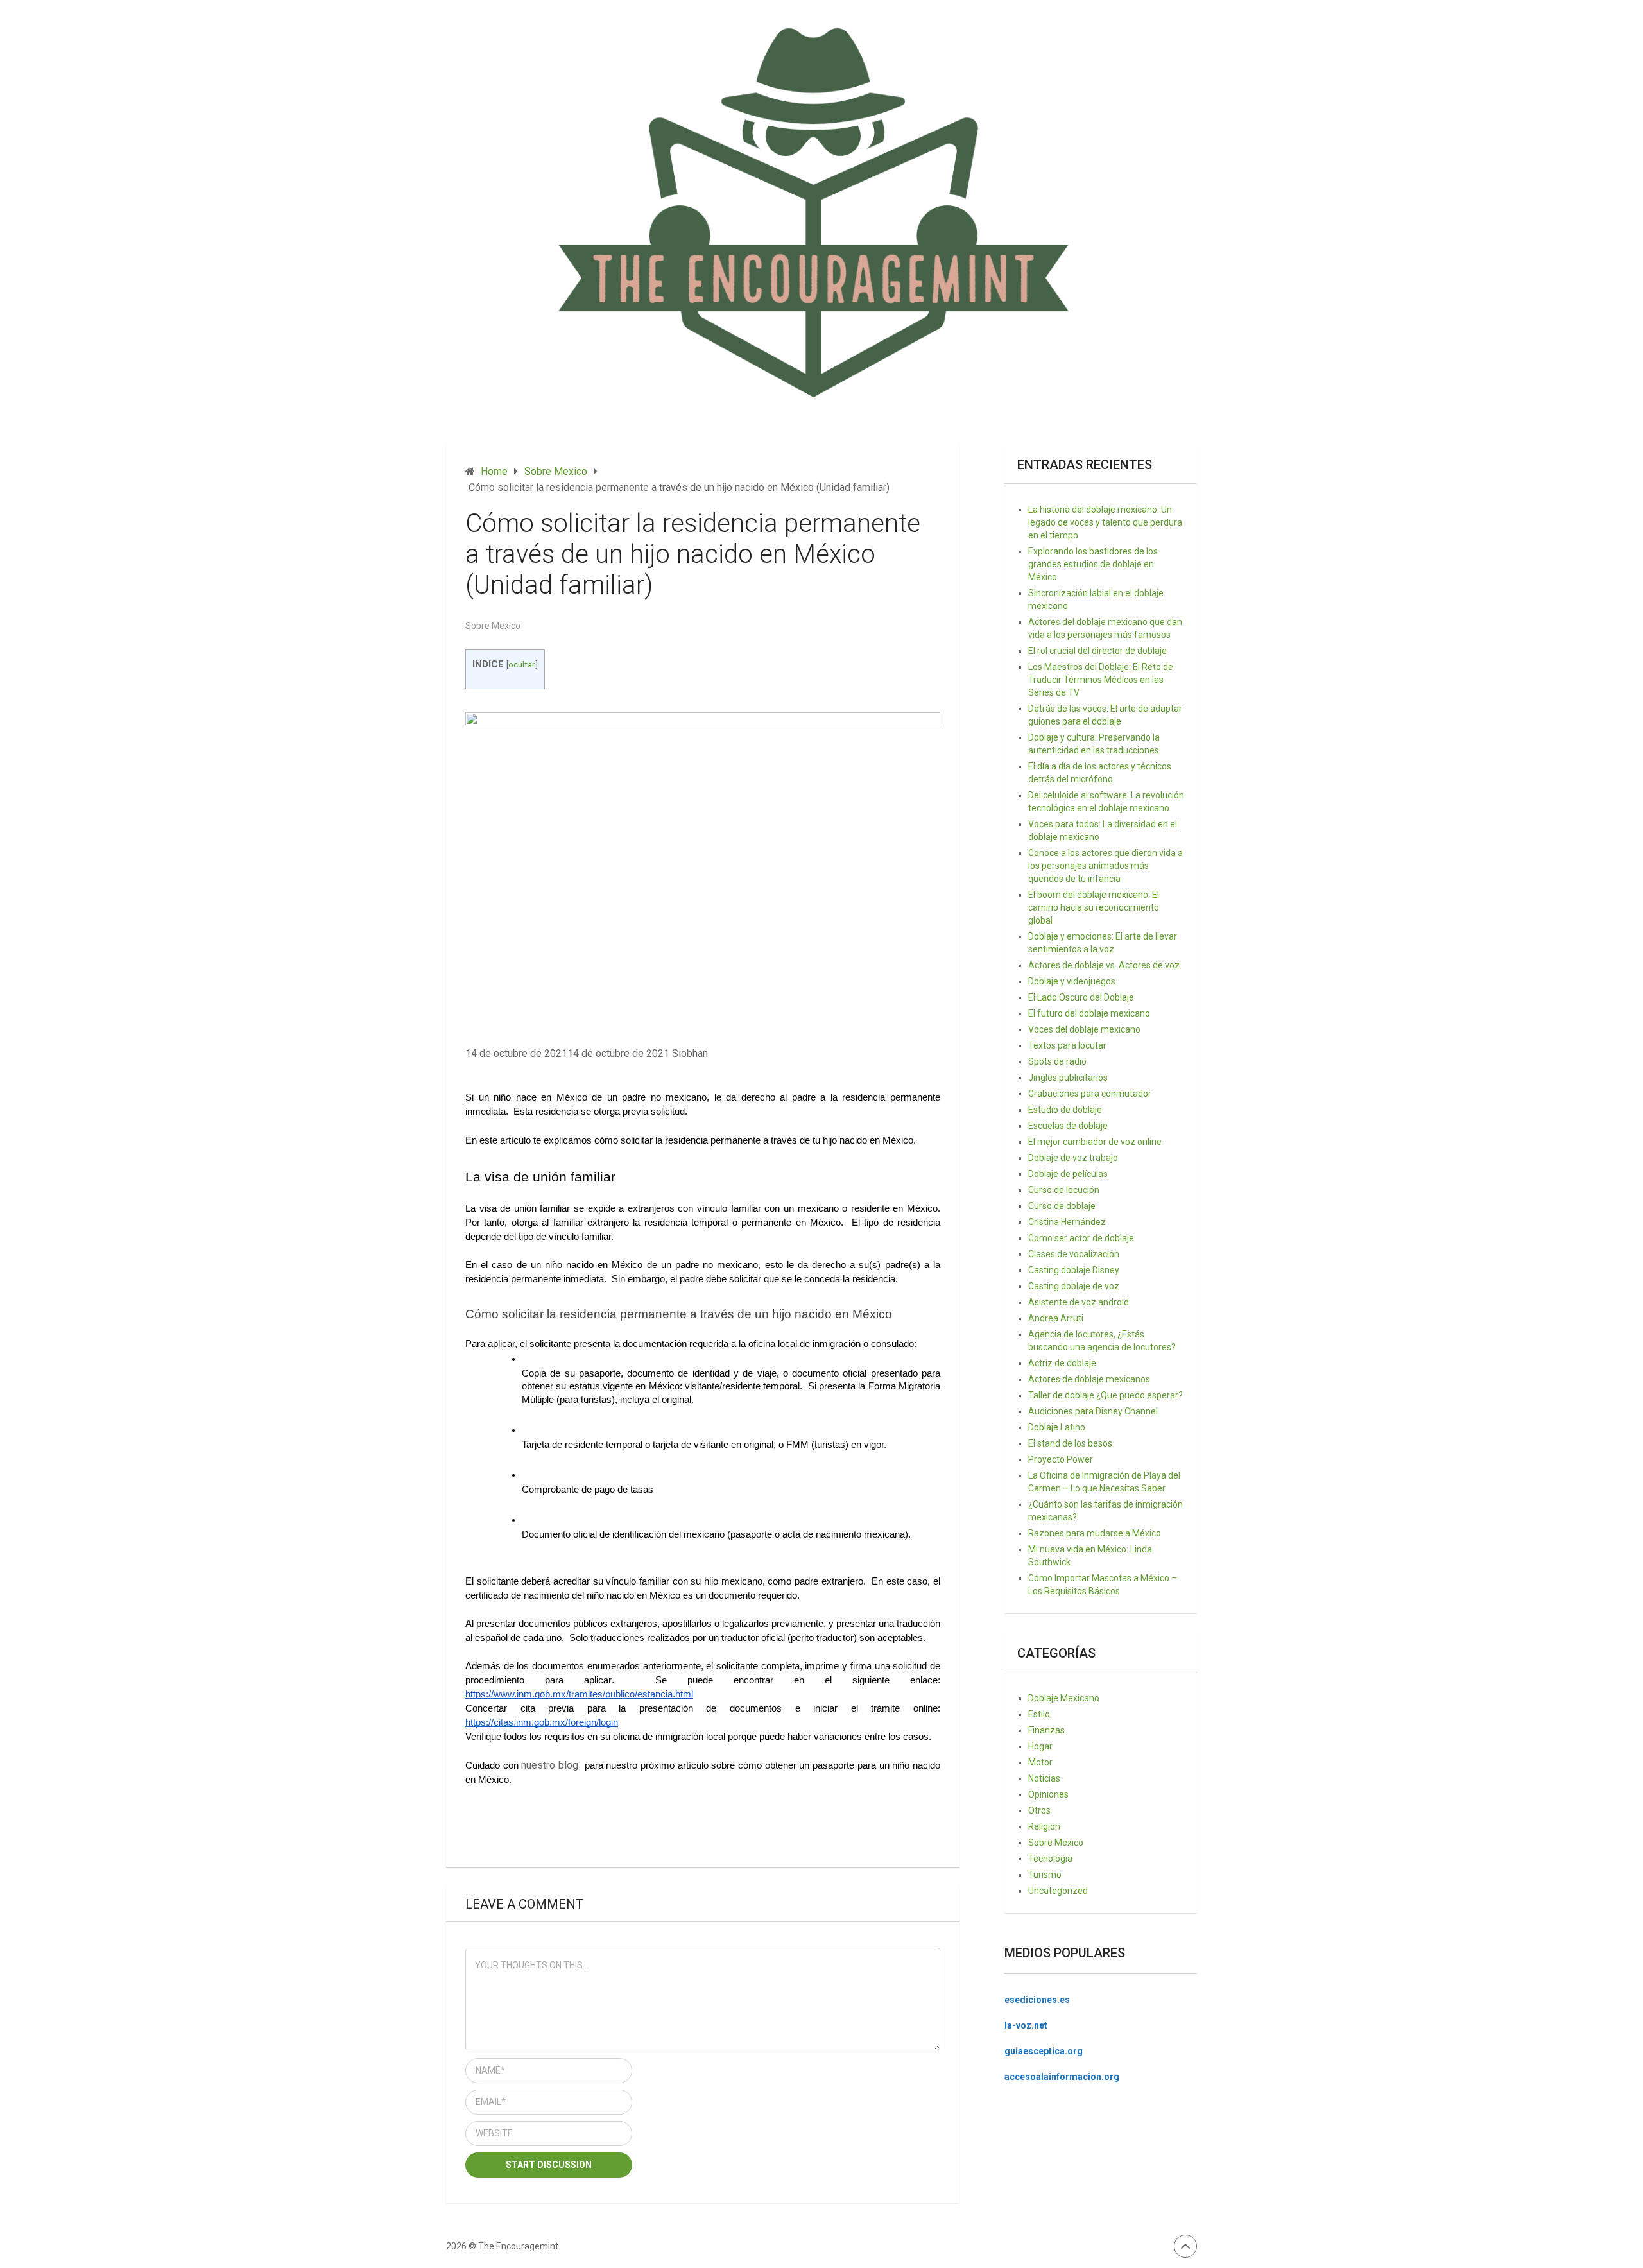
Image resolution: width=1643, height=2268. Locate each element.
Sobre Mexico (493, 626)
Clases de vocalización (1074, 1254)
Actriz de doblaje (1062, 1363)
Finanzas (1046, 1730)
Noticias (1044, 1778)
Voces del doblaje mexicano (1084, 1029)
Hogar (1040, 1746)
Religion (1044, 1826)
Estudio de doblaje (1065, 1110)
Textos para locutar (1067, 1045)
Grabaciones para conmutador (1090, 1094)
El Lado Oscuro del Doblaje (1081, 997)
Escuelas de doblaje (1068, 1126)
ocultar (522, 664)
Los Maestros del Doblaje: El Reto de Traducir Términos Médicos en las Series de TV (1101, 680)
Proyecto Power (1061, 1459)
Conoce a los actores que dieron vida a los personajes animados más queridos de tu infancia (1105, 866)
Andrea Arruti (1056, 1318)
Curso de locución (1064, 1190)
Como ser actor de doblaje (1081, 1238)
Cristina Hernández (1067, 1222)
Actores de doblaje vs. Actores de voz (1104, 965)
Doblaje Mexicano (1064, 1698)
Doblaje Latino (1057, 1427)
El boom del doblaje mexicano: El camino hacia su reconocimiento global (1094, 907)
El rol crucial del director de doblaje (1097, 651)
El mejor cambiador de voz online (1095, 1142)
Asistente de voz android (1079, 1302)
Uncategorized (1058, 1891)
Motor (1040, 1762)
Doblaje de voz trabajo (1073, 1158)
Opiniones (1048, 1794)
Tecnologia (1050, 1859)
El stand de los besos (1070, 1443)
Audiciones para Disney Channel (1093, 1411)
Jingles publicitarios (1068, 1078)
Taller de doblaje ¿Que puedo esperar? (1105, 1395)
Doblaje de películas (1068, 1174)
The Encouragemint (518, 2246)
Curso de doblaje (1062, 1206)
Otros (1039, 1810)
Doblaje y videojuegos (1072, 981)
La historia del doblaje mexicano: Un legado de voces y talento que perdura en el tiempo (1105, 522)
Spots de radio (1057, 1061)
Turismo (1045, 1875)
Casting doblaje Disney (1074, 1270)
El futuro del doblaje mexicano (1089, 1013)
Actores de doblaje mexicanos (1089, 1379)
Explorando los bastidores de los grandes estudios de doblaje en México (1093, 564)
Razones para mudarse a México (1095, 1533)
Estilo (1039, 1714)
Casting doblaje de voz (1074, 1286)
